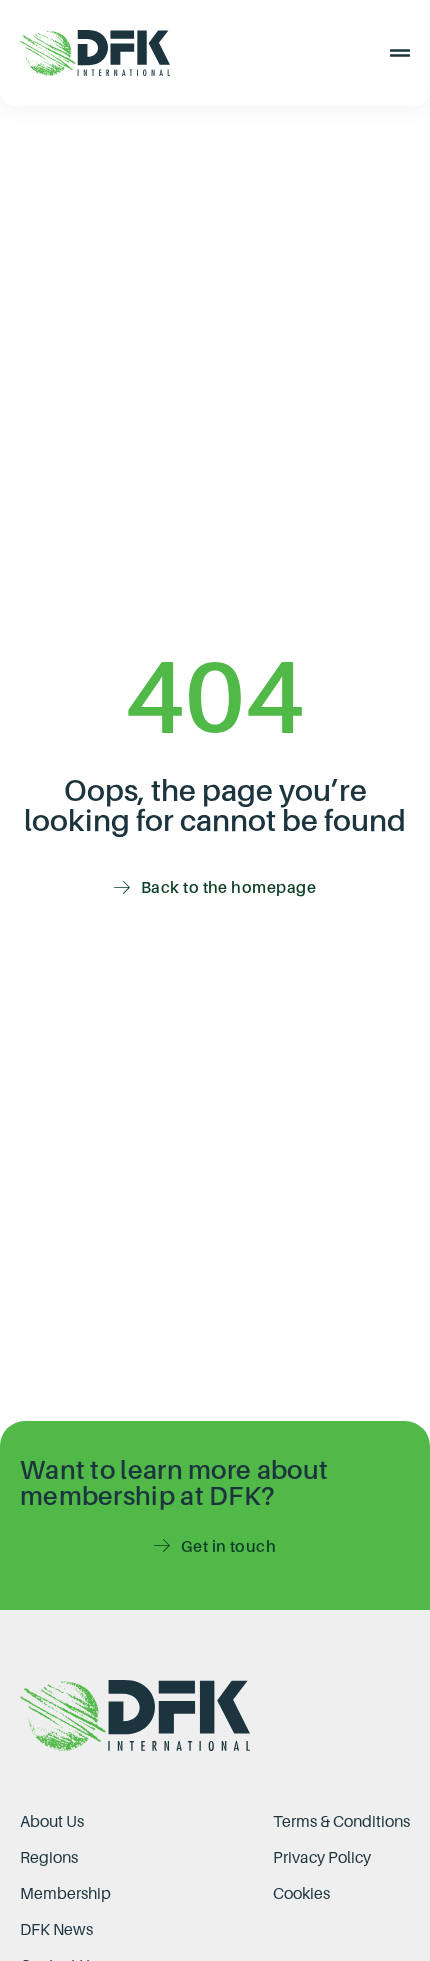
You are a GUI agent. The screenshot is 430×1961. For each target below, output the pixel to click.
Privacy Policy (322, 1857)
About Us (52, 1821)
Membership (65, 1893)
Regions (49, 1857)
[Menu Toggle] (400, 53)
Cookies (301, 1893)
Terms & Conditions (341, 1821)
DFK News (56, 1929)
